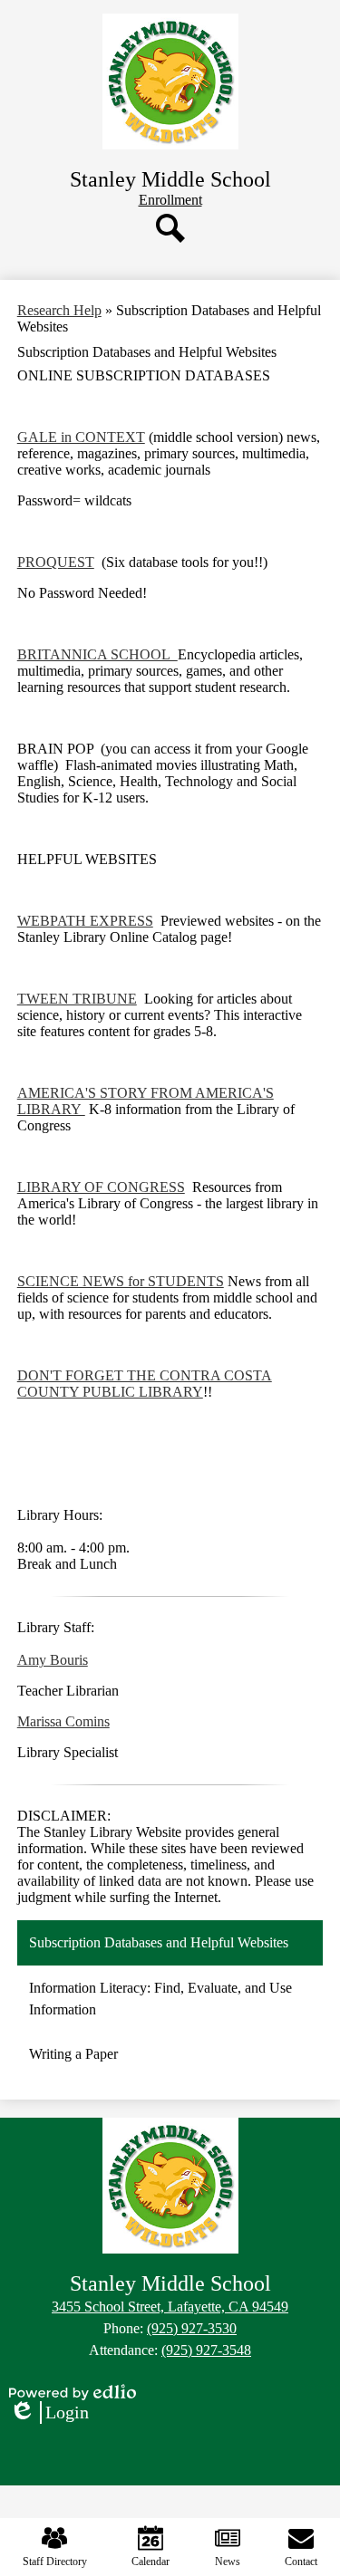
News (228, 2562)
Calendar (151, 2562)
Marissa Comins (63, 1721)
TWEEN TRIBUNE (77, 999)
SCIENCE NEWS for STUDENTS (121, 1281)
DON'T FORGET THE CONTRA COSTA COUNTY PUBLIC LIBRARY (145, 1384)
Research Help (59, 310)
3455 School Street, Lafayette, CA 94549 (170, 2307)
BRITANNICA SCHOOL (97, 654)
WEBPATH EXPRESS (85, 921)
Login (49, 2413)
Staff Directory (55, 2562)
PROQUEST (56, 562)
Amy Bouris (53, 1660)
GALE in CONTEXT (81, 437)
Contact (301, 2562)
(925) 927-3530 (192, 2328)
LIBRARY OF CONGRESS (101, 1187)
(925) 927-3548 (206, 2350)
